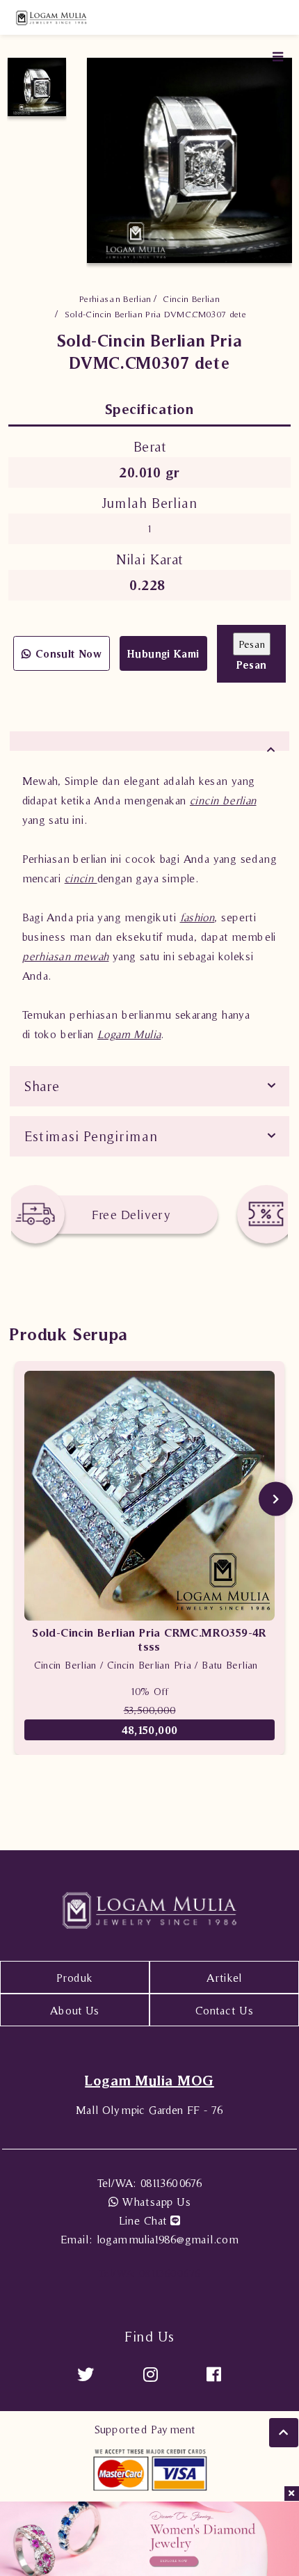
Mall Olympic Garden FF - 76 (149, 2110)
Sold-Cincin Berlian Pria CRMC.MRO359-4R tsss (149, 1639)
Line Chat (145, 2220)
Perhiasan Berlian (115, 299)
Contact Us (224, 2010)
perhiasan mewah (66, 956)
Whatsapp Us (154, 2202)
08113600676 (150, 2183)
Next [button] (276, 1498)
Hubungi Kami (163, 654)
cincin (81, 878)
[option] (37, 87)
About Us (74, 2010)
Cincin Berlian (191, 299)
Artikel (224, 1978)
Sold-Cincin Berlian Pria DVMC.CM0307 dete (155, 314)
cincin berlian (223, 800)
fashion (197, 917)
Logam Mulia (129, 1034)
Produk (74, 1978)
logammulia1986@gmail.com (149, 2239)
